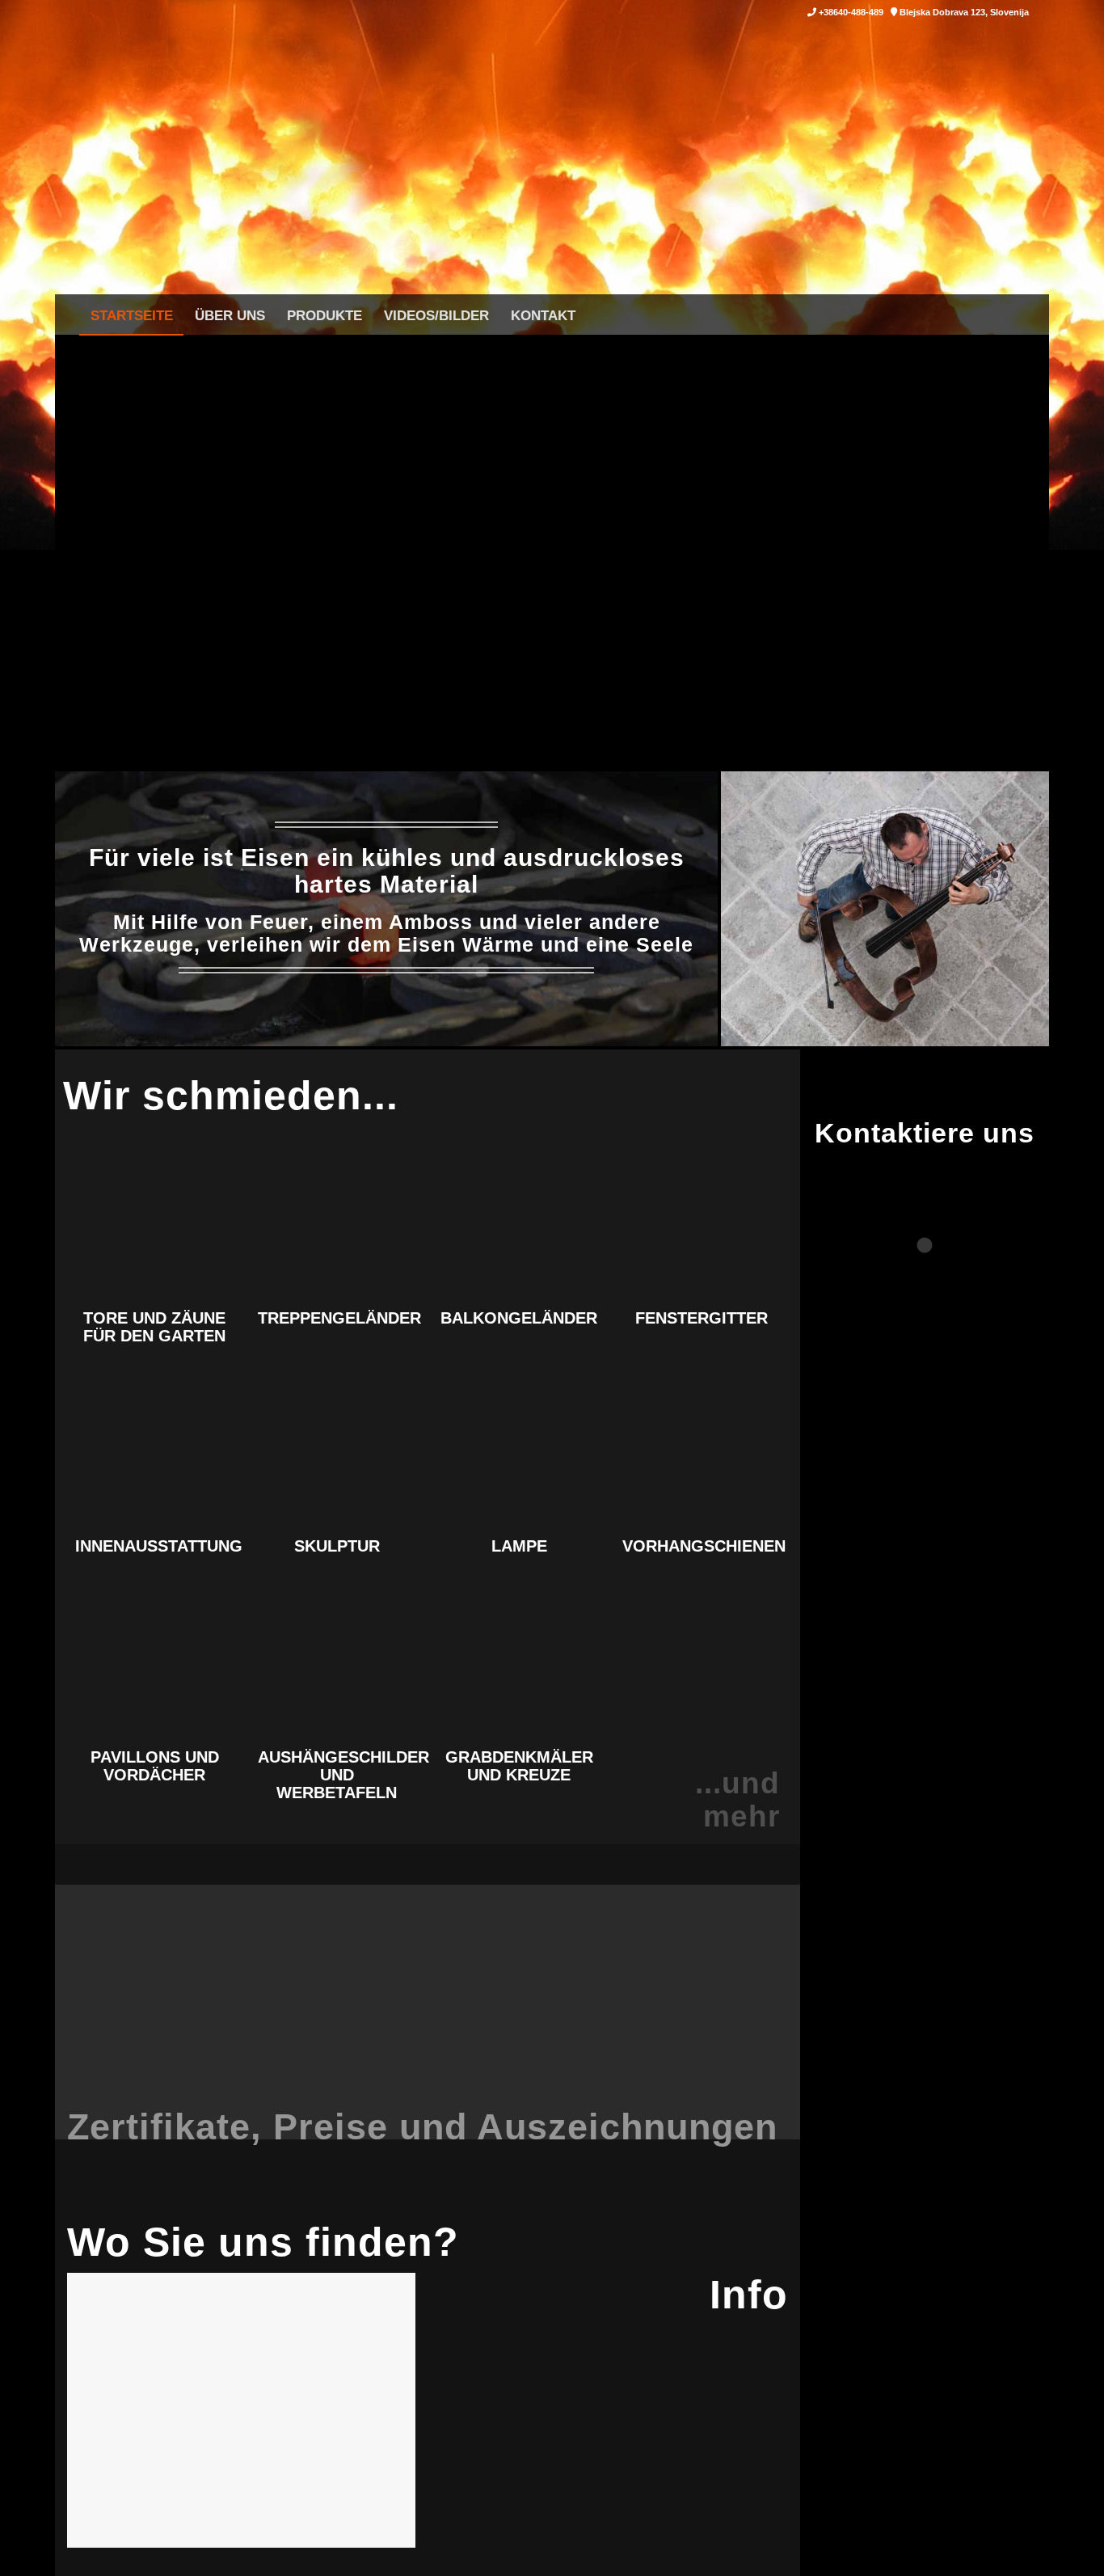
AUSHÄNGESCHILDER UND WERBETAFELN (343, 1775)
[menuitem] (131, 315)
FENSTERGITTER (702, 1318)
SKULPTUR (337, 1546)
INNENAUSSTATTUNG (159, 1546)
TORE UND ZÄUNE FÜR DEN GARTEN (154, 1327)
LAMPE (519, 1546)
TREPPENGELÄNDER (339, 1318)
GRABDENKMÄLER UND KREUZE (519, 1766)
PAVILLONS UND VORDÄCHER (155, 1766)
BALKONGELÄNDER (519, 1318)
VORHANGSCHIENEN (704, 1546)
